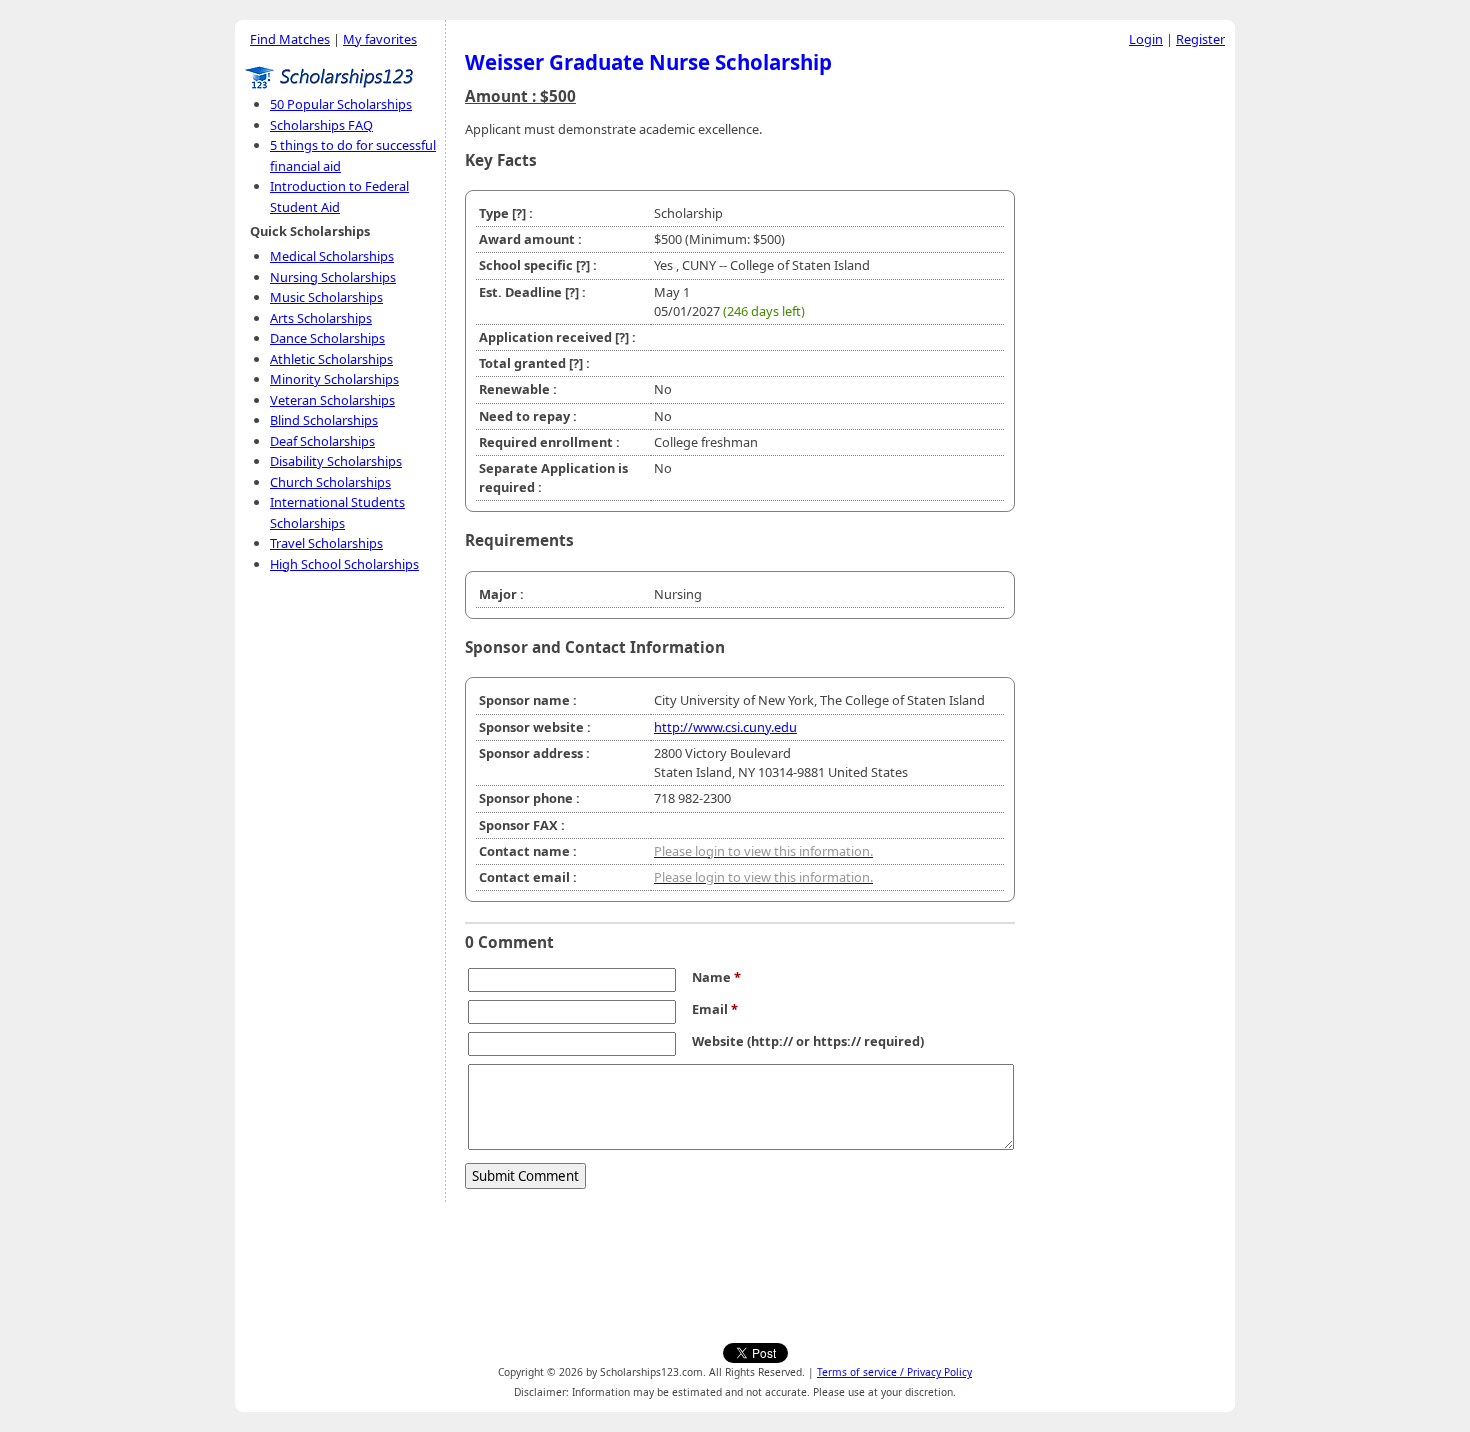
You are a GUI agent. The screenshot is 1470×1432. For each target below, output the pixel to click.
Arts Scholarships (321, 318)
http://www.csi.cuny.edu (725, 727)
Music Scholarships (326, 297)
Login (1146, 39)
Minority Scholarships (334, 379)
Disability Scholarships (336, 461)
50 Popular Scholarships (341, 104)
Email (715, 1009)
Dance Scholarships (327, 338)
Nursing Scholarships (333, 277)
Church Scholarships (330, 482)
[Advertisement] (1130, 359)
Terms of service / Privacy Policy (894, 1372)
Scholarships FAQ (321, 125)
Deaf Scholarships (322, 441)
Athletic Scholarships (331, 359)
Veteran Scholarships (332, 400)
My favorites (380, 39)
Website (718, 1041)
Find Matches (290, 39)
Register (1200, 39)
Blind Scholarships (324, 420)
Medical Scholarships (332, 256)
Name (716, 977)
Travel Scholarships (326, 543)
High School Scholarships (344, 564)
